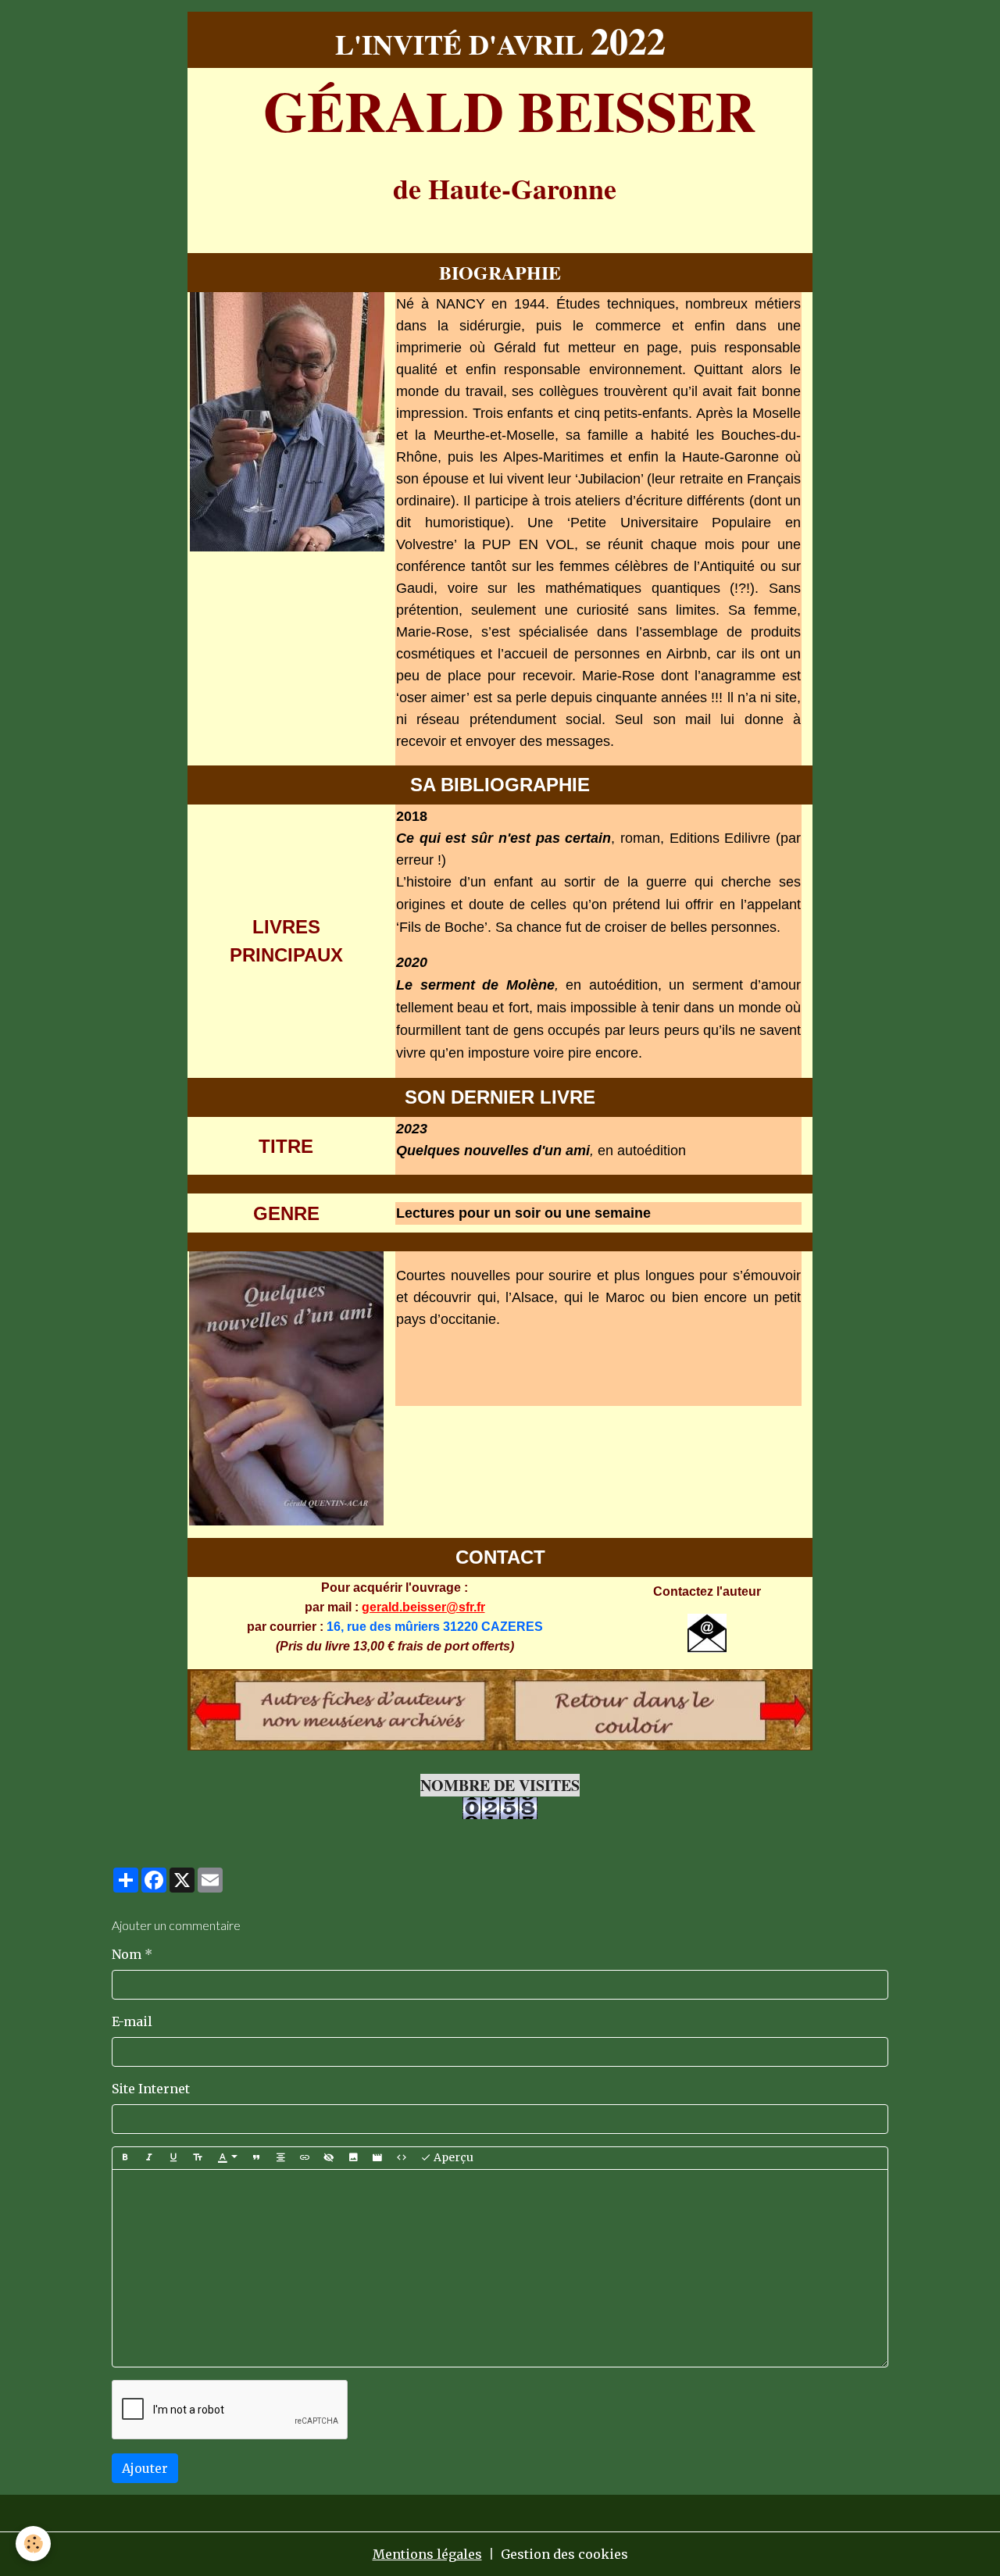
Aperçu (452, 2157)
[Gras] (125, 2158)
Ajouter (145, 2468)
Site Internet (151, 2089)
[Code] (402, 2158)
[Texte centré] (280, 2158)
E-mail (132, 2021)
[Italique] (149, 2158)
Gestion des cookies (564, 2554)
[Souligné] (173, 2158)
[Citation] (256, 2158)
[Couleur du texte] (227, 2158)
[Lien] (305, 2158)
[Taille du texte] (198, 2158)
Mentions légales (427, 2554)
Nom (127, 1954)
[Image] (353, 2158)
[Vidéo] (377, 2158)
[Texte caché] (329, 2158)
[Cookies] (33, 2544)
